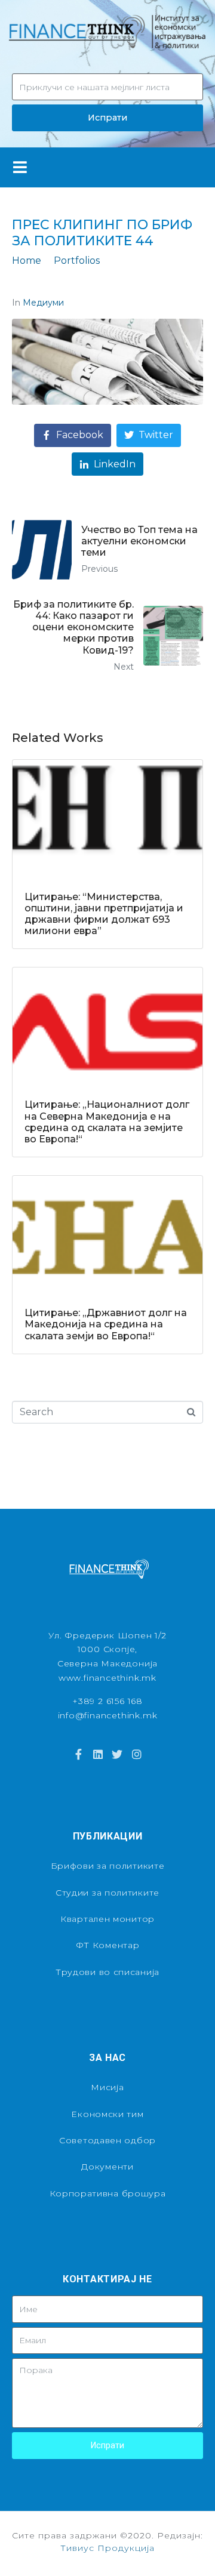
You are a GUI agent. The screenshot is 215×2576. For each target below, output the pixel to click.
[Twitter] (117, 1754)
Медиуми (43, 303)
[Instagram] (136, 1754)
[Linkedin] (98, 1754)
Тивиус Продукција (107, 2548)
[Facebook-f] (78, 1754)
